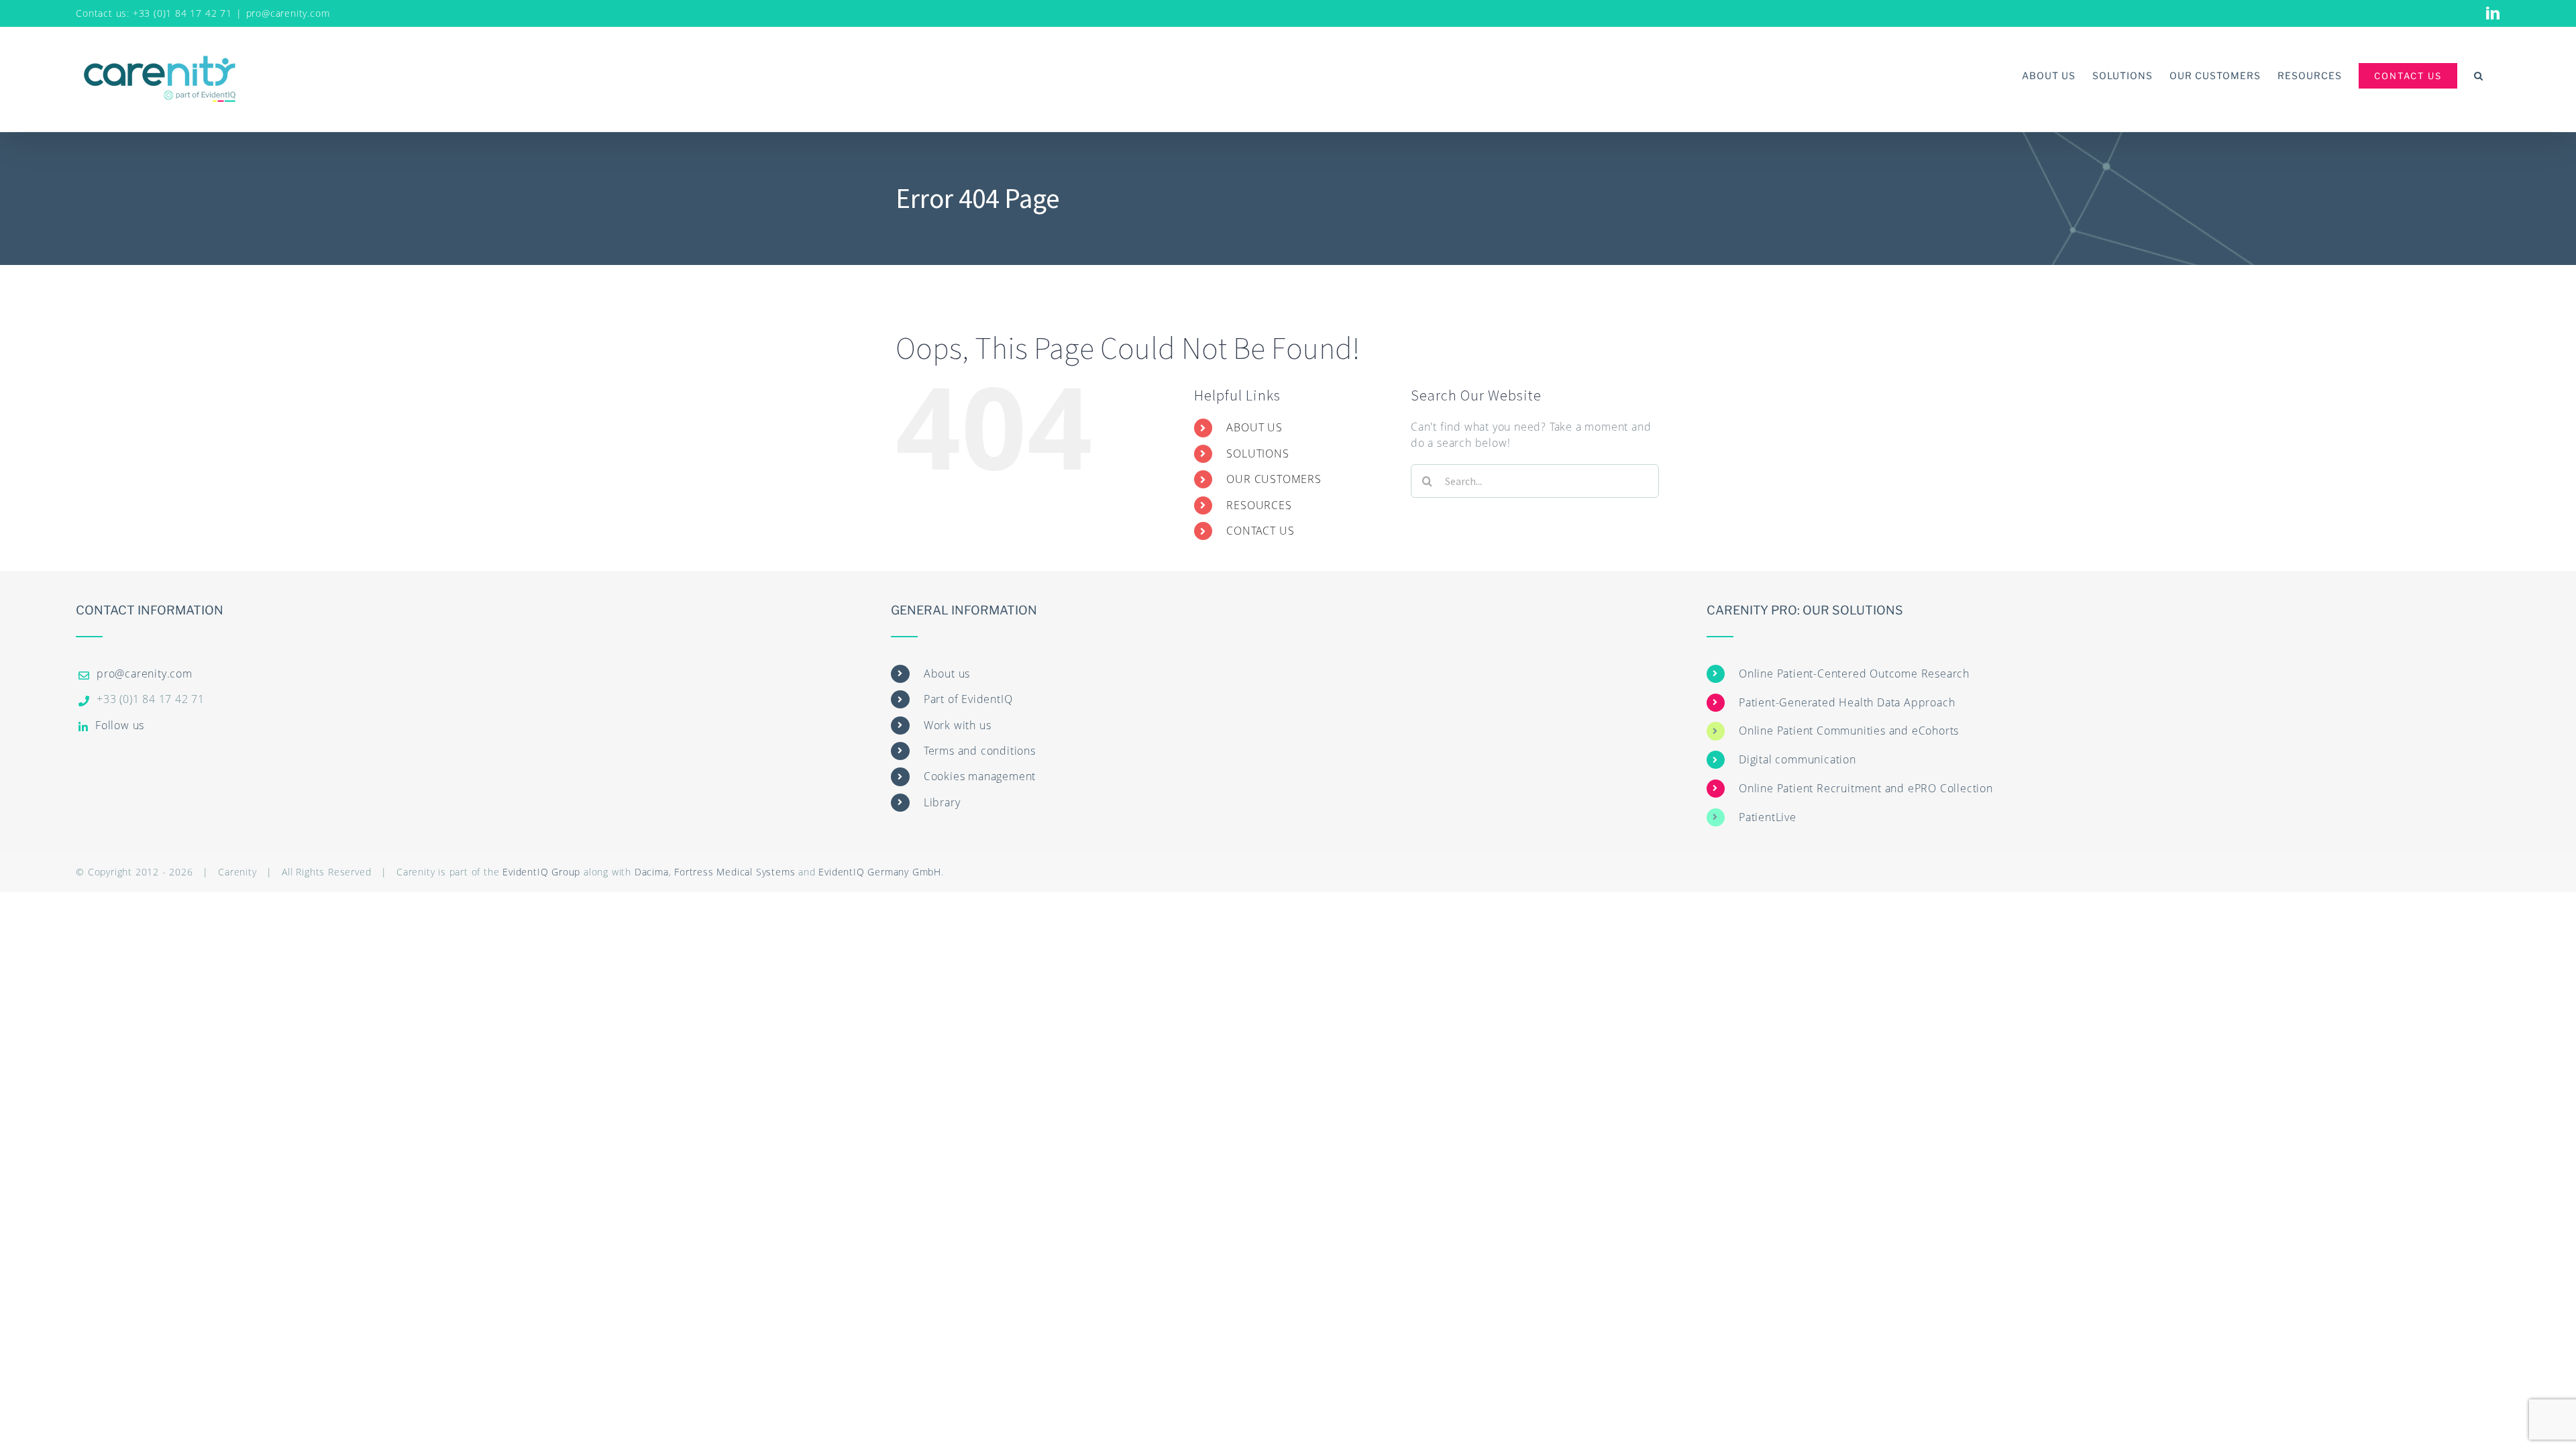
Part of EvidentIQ (968, 699)
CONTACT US (1260, 531)
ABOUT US (1254, 427)
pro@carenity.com (288, 13)
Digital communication (1797, 759)
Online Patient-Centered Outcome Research (1854, 674)
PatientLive (1768, 817)
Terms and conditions (980, 751)
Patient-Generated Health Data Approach (1847, 702)
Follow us (120, 725)
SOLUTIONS (1257, 453)
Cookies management (980, 776)
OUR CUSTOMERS (1274, 479)
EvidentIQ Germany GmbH (880, 872)
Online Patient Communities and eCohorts (1849, 731)
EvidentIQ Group (541, 872)
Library (942, 802)
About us (947, 674)
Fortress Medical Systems (735, 872)
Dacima (652, 872)
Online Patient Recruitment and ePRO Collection (1866, 788)
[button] (2479, 75)
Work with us (958, 725)
